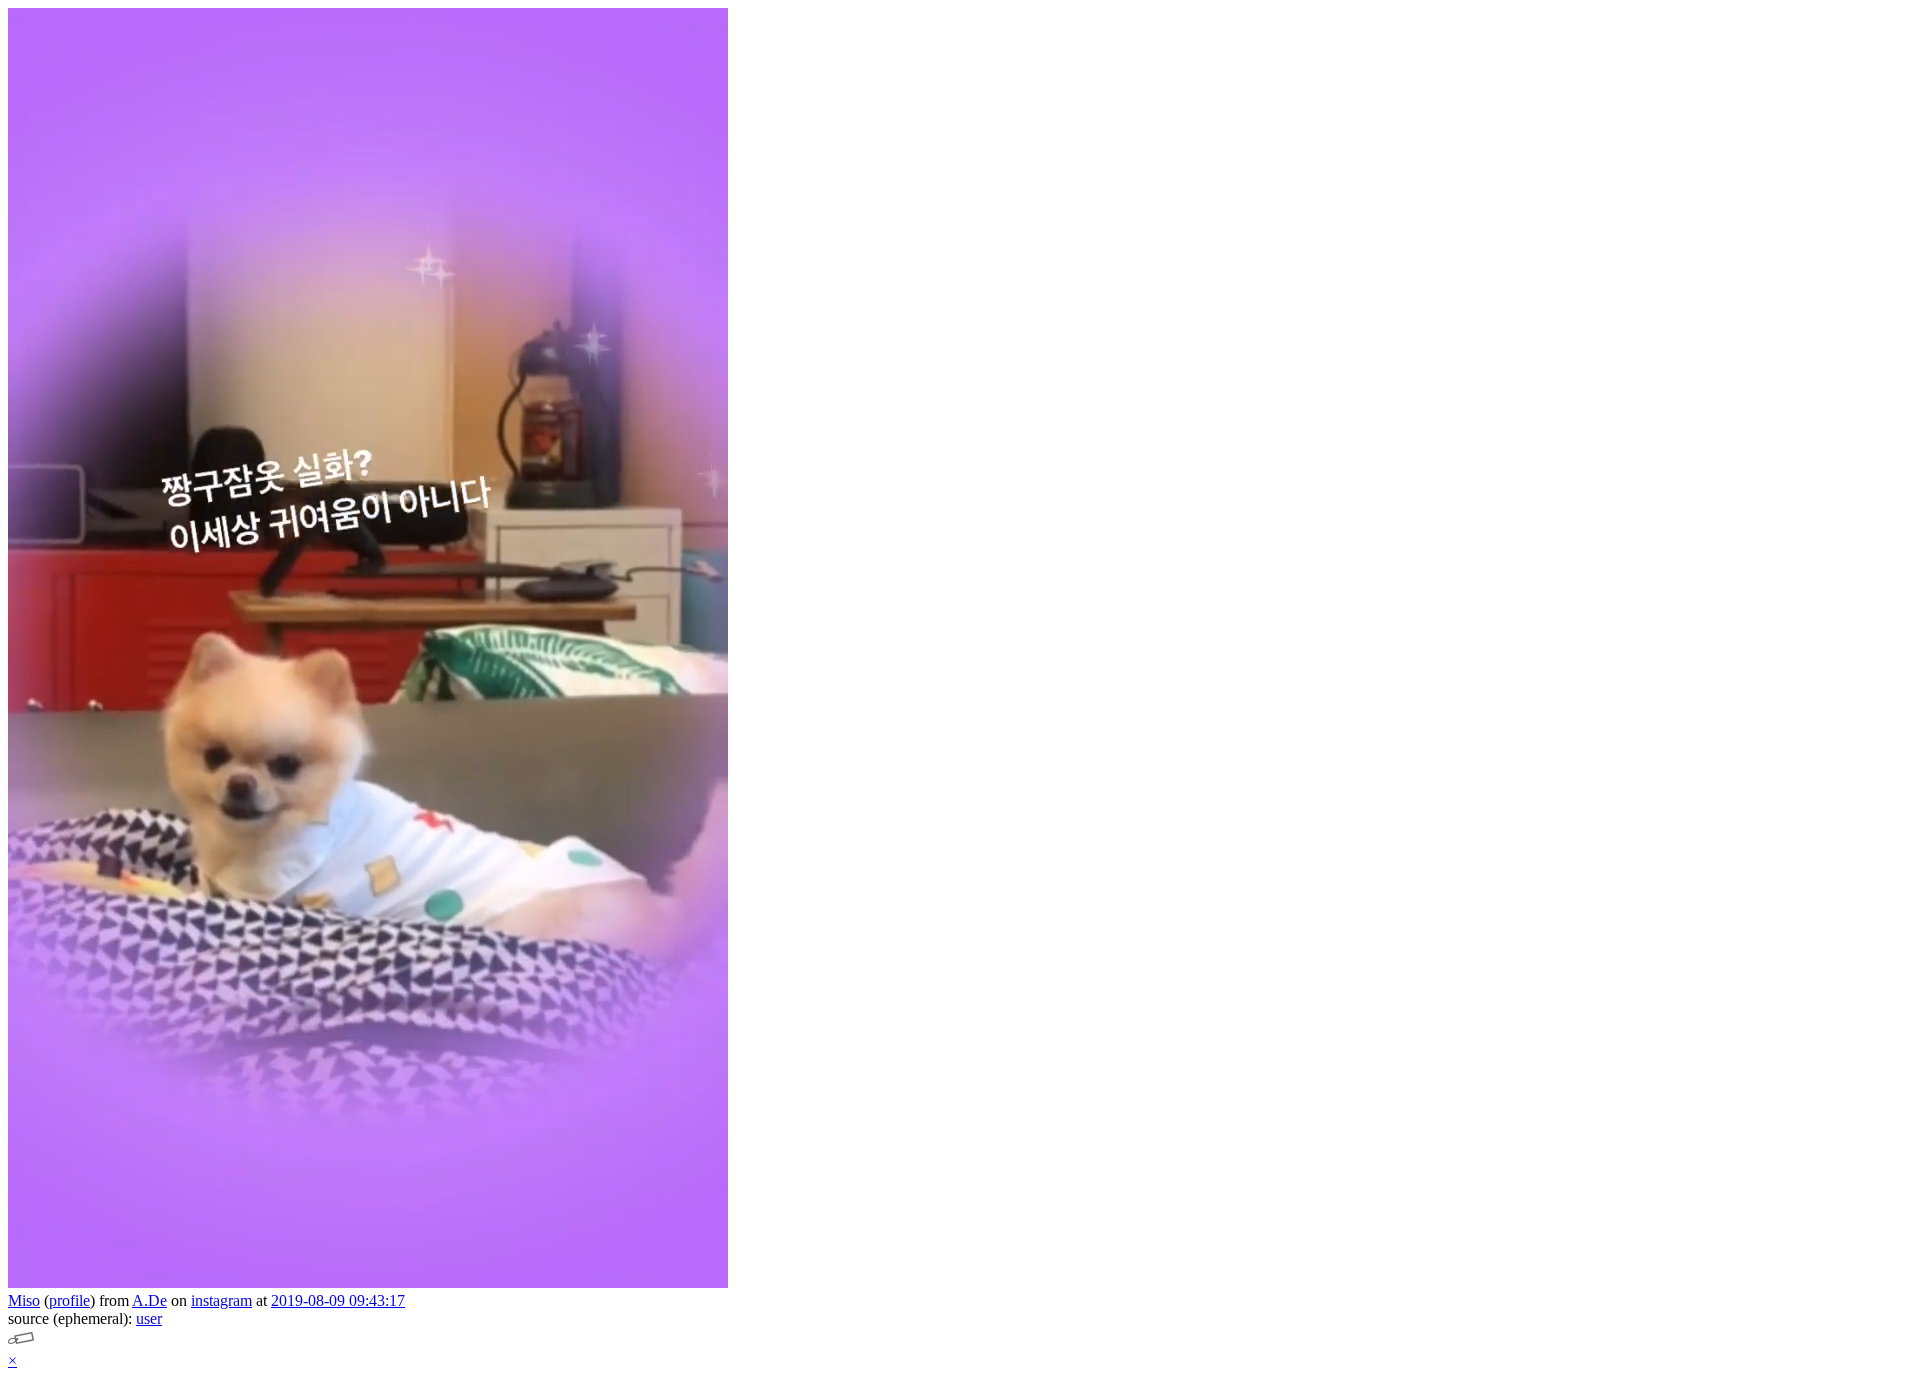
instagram (221, 1300)
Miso (24, 1300)
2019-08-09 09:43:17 (338, 1300)
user (149, 1318)
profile (69, 1300)
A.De (149, 1300)
